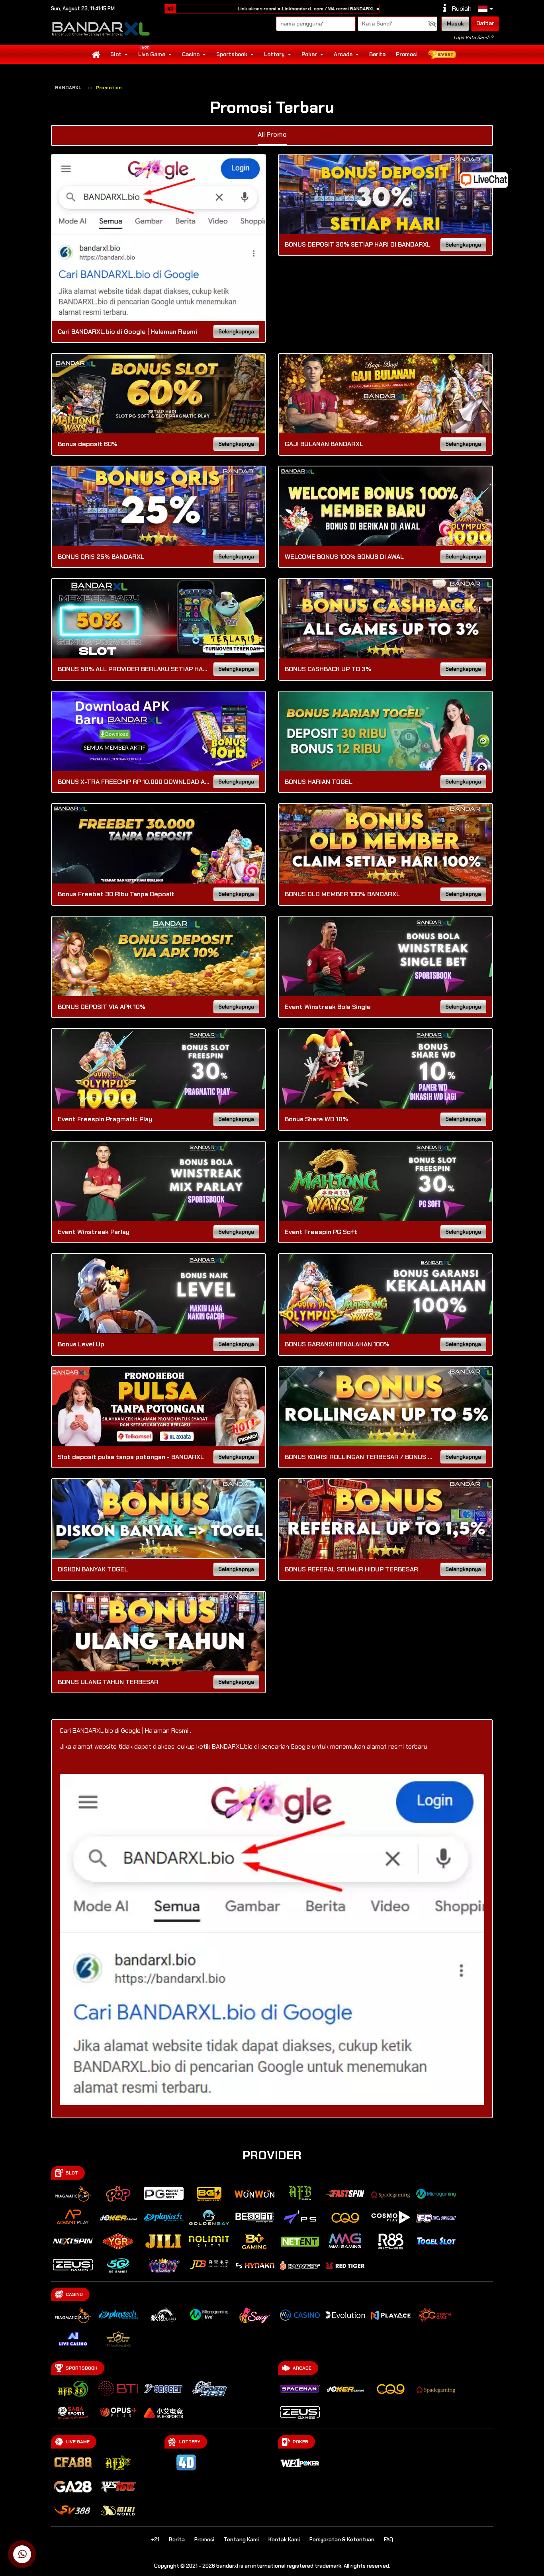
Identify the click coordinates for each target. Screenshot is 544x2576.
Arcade (343, 54)
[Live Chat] (489, 179)
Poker (309, 54)
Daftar (485, 23)
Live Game (152, 54)
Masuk (455, 24)
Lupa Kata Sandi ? (473, 37)
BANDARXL (68, 88)
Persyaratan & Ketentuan (342, 2540)
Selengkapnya (236, 332)
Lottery (274, 54)
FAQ (388, 2540)
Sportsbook (232, 54)
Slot (116, 54)
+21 (155, 2540)
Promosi (407, 54)
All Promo (272, 134)
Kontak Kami (284, 2540)
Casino (191, 54)
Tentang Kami (241, 2540)
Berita (377, 54)
